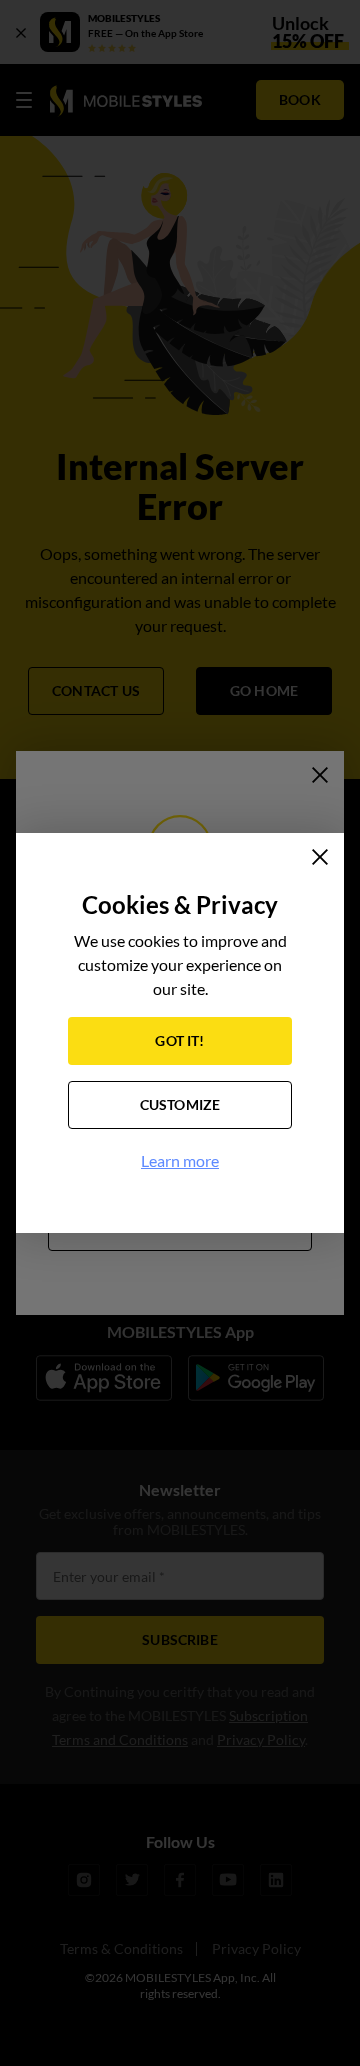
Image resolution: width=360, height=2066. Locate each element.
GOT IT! (179, 1040)
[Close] (320, 857)
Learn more (180, 1160)
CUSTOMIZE (180, 1104)
